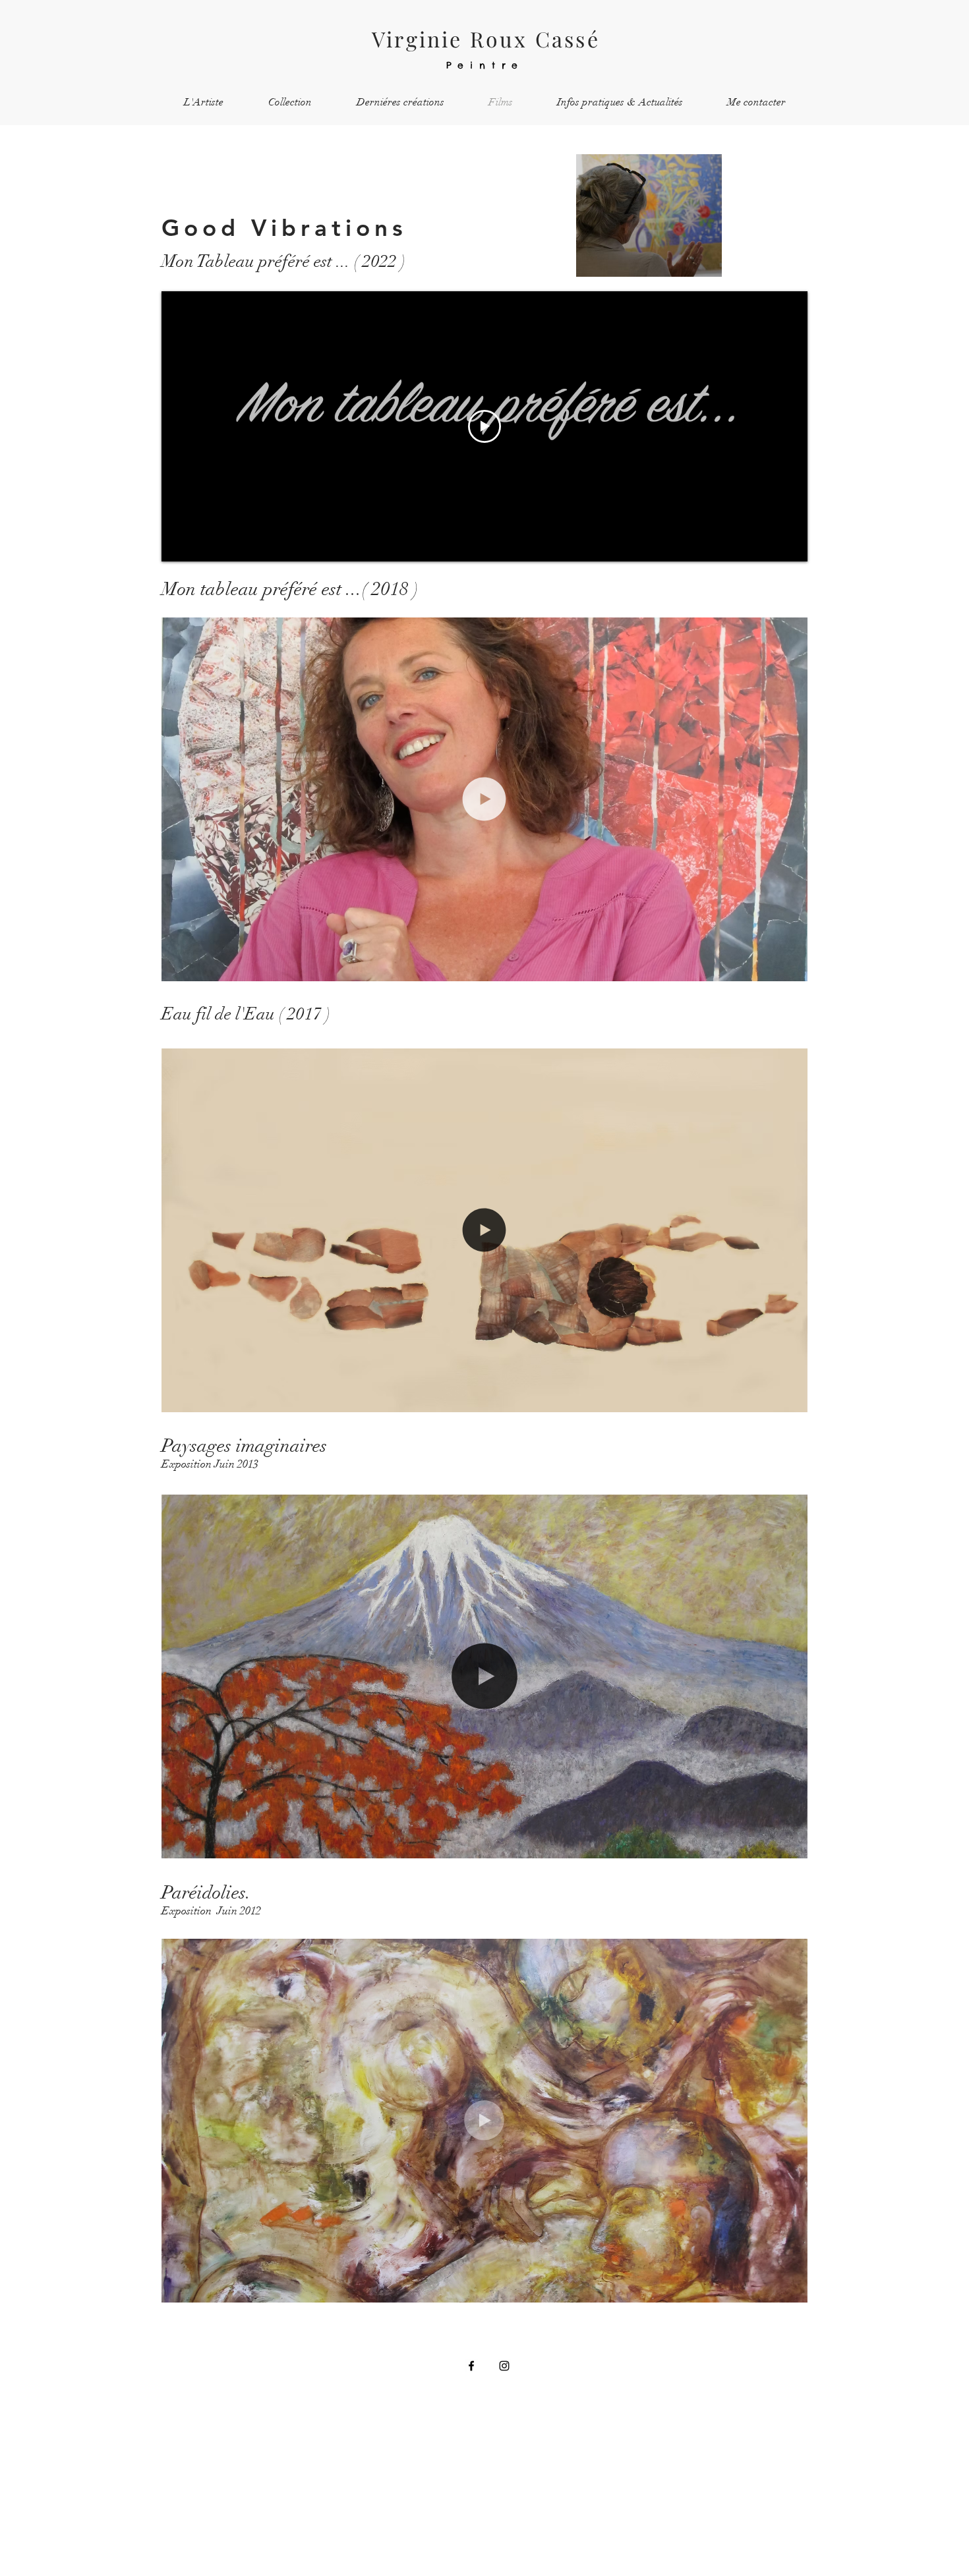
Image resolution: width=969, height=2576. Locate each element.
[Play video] (484, 426)
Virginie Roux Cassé (486, 39)
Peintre (485, 65)
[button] (791, 967)
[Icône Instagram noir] (504, 2366)
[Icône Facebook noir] (471, 2366)
